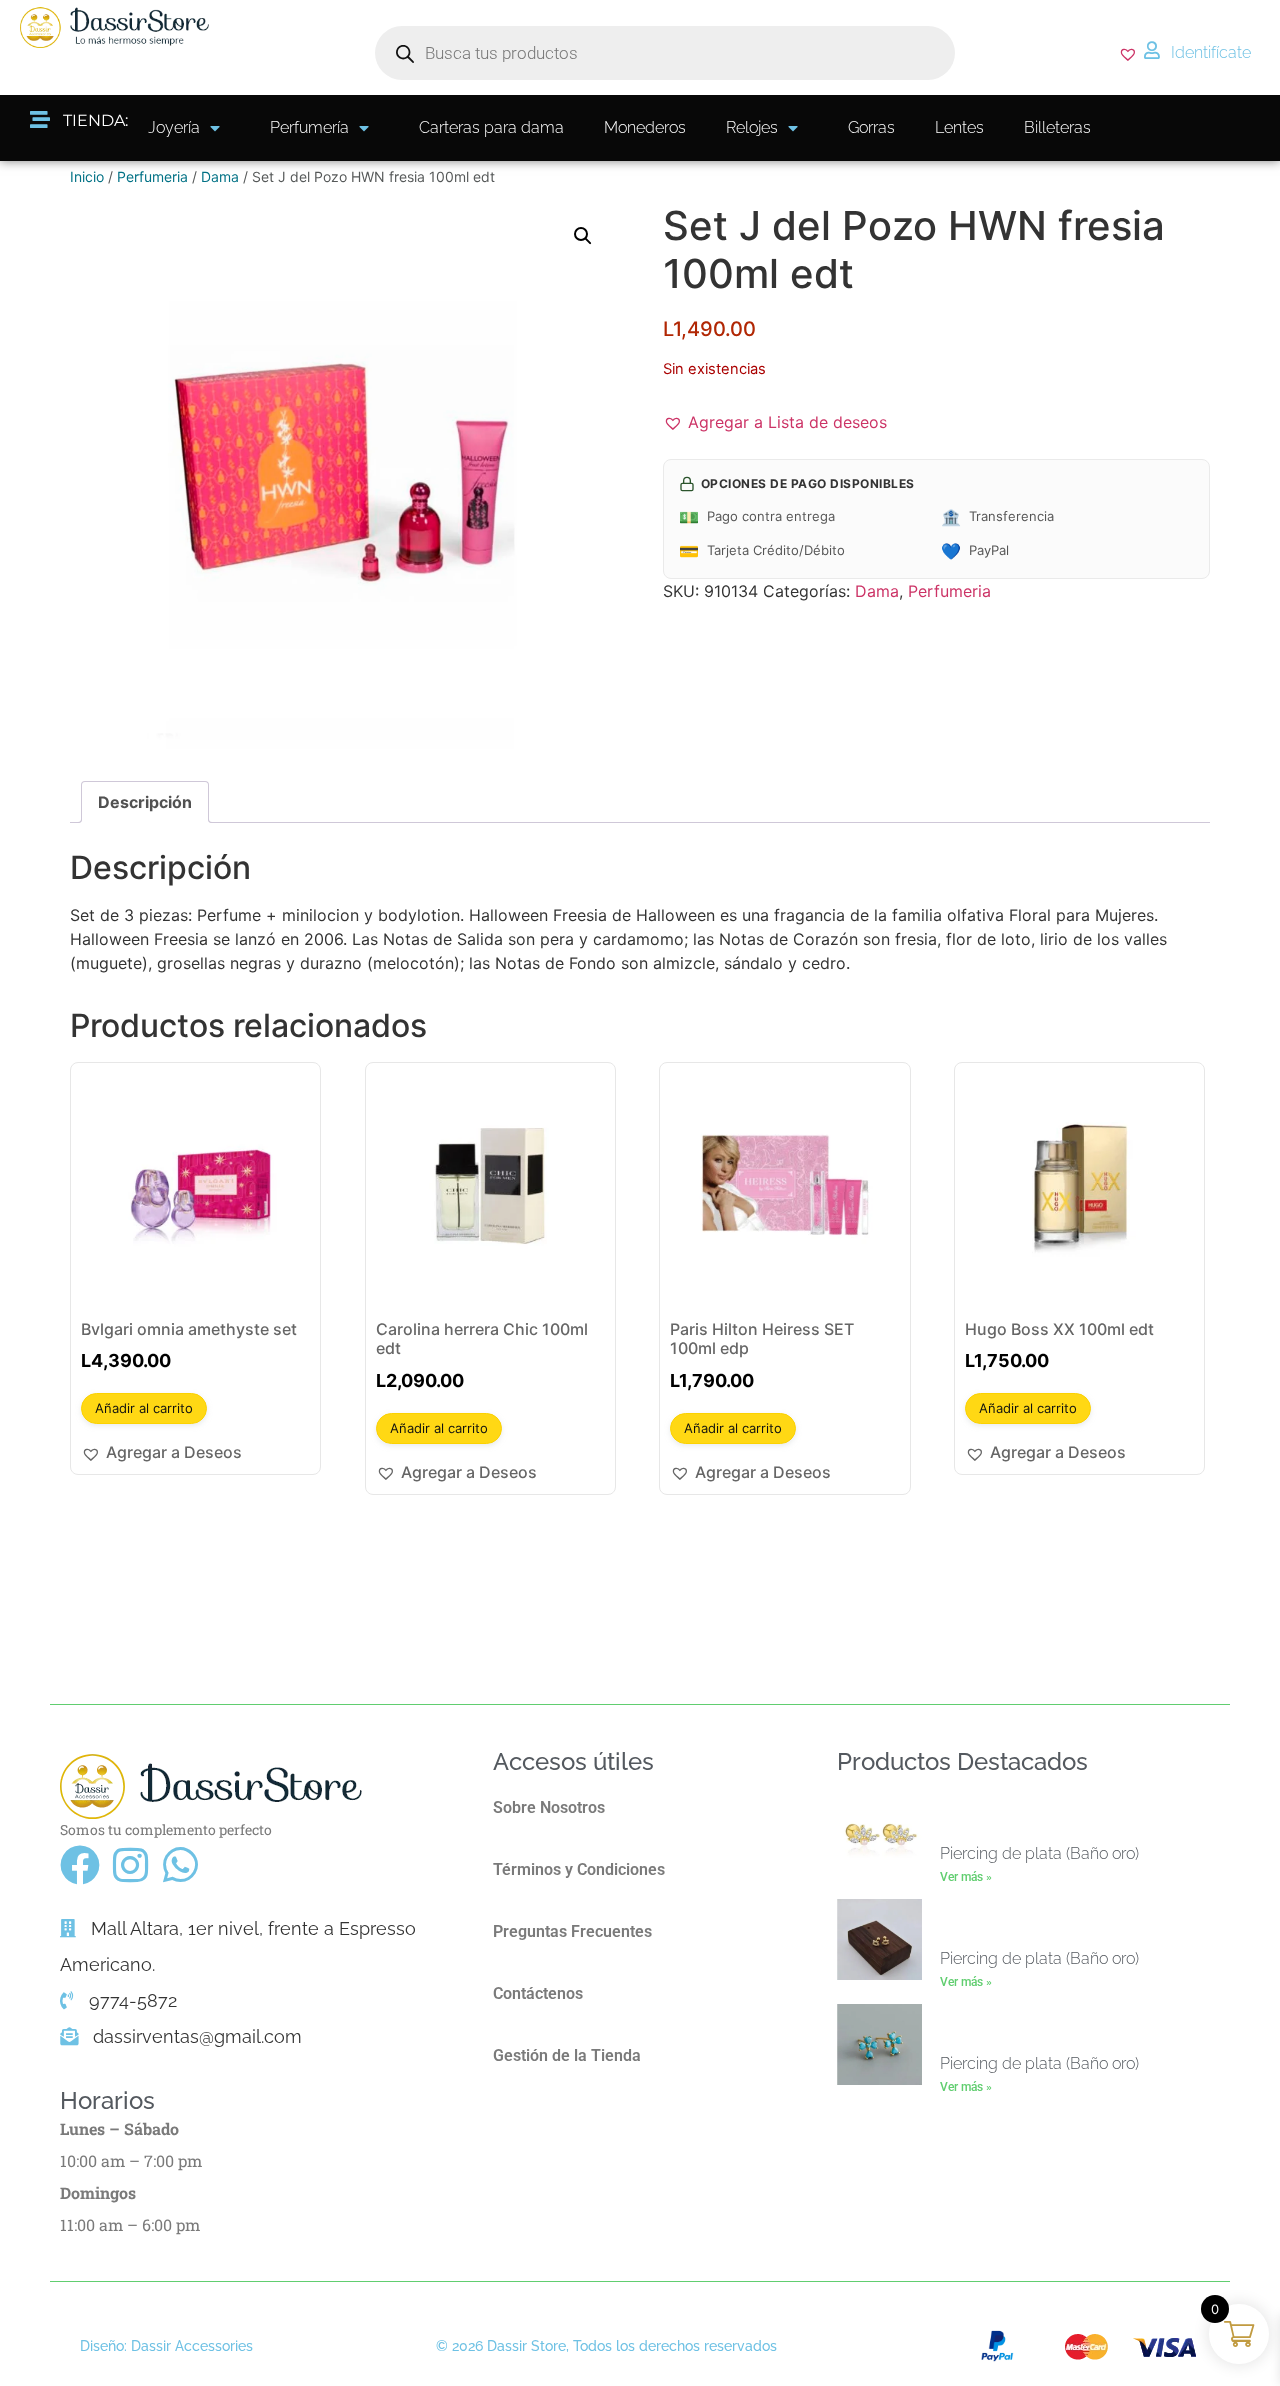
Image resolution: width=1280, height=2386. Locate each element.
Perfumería (309, 127)
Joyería (174, 127)
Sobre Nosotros (549, 1807)
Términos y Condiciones (579, 1869)
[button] (583, 236)
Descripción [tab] (145, 802)
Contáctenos (538, 1993)
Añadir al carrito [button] (144, 1408)
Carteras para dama (491, 127)
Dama (220, 176)
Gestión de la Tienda (567, 2055)
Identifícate (1211, 52)
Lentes (959, 127)
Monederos (645, 127)
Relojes (752, 127)
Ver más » (966, 1877)
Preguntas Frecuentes (572, 1931)
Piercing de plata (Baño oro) (1039, 1853)
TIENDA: (95, 120)
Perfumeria (152, 176)
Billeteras (1057, 127)
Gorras (871, 127)
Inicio (87, 176)
